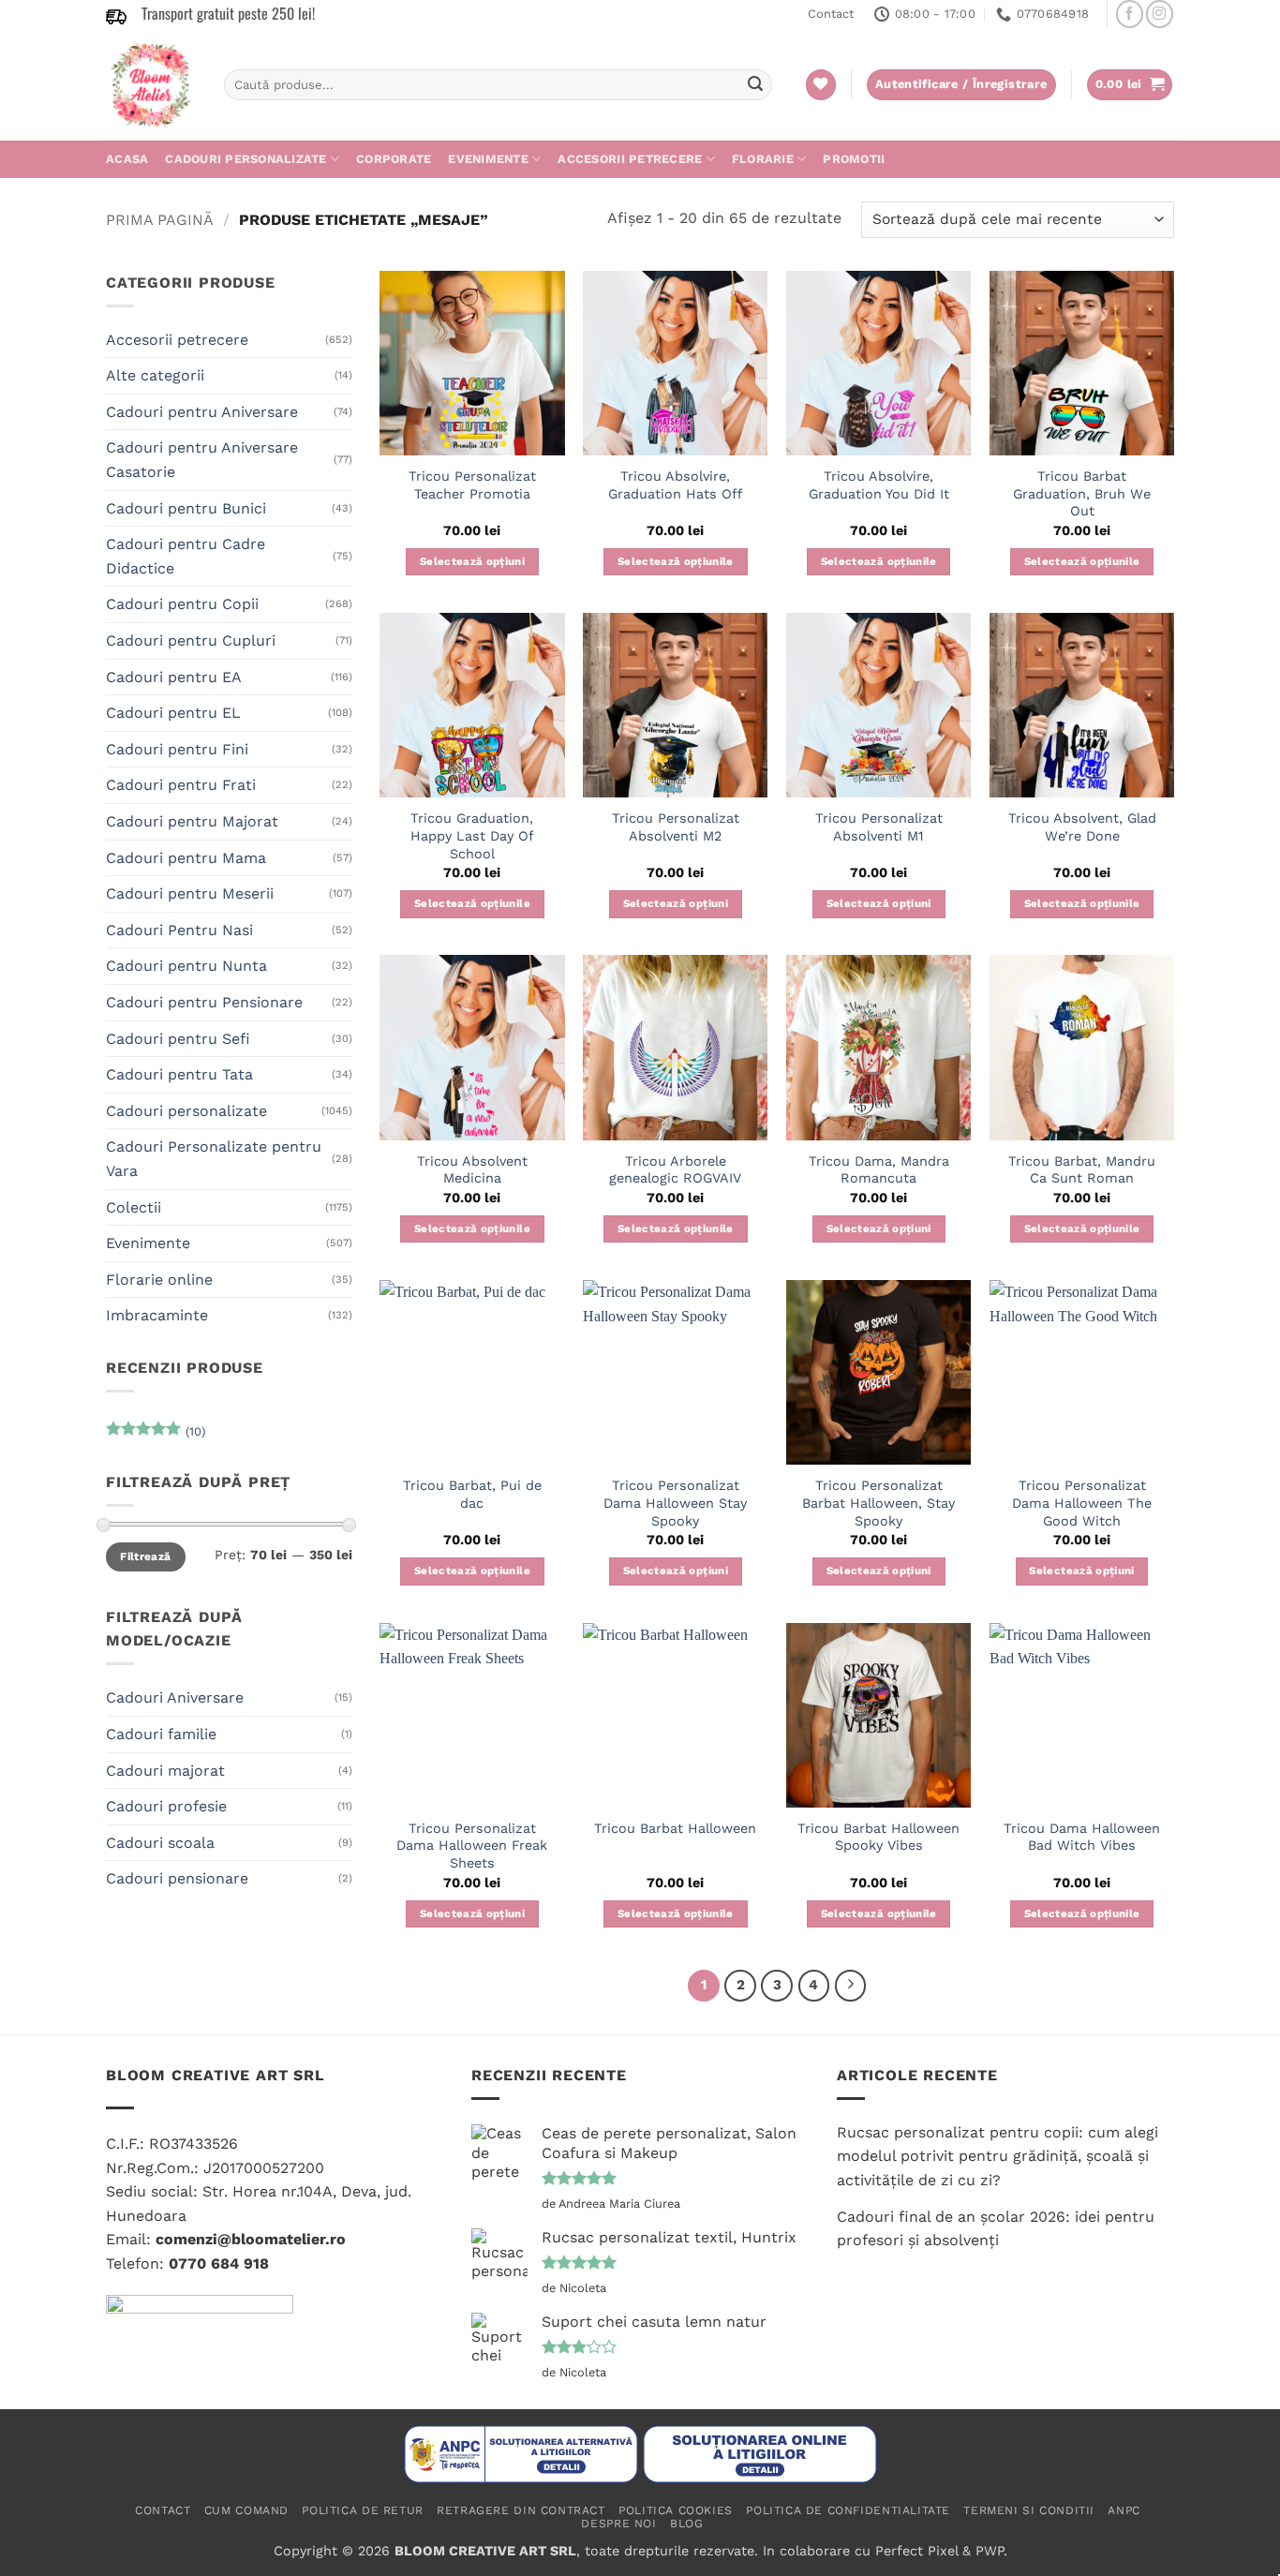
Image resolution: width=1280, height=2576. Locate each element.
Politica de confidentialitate (848, 2510)
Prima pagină (160, 220)
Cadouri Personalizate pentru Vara (214, 1159)
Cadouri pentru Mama (186, 858)
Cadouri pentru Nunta (186, 966)
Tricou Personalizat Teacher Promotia (472, 485)
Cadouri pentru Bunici (186, 508)
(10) (156, 1436)
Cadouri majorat (165, 1771)
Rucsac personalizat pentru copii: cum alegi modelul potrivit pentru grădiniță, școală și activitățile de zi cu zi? (997, 2156)
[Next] (851, 1986)
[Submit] (755, 85)
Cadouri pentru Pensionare (204, 1002)
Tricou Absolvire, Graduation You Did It (879, 485)
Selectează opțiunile (676, 561)
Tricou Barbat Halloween (675, 1828)
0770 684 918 (219, 2263)
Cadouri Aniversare (175, 1697)
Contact (831, 14)
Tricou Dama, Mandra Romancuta (879, 1170)
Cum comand (246, 2510)
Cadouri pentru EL (173, 713)
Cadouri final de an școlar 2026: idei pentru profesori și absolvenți (996, 2229)
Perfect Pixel (916, 2551)
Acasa (127, 159)
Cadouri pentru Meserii (190, 893)
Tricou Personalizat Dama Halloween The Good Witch (1082, 1503)
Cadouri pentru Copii (182, 604)
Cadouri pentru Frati (181, 785)
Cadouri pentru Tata (179, 1074)
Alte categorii (155, 375)
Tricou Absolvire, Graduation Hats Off (675, 485)
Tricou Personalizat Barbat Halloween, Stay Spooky (878, 1503)
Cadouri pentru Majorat (192, 821)
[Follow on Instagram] (1160, 14)
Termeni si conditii (1029, 2510)
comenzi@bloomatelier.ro (251, 2239)
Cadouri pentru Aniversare (202, 412)
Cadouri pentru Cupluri (191, 640)
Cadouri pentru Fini (177, 749)
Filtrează (145, 1556)
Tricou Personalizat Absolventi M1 (879, 827)
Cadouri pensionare (177, 1878)
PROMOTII (854, 159)
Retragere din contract (521, 2510)
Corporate (394, 159)
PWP (990, 2551)
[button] (1130, 85)
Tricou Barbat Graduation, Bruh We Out (1082, 493)
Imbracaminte (157, 1315)
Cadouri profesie (166, 1806)
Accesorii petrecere (630, 159)
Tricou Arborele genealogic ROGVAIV (675, 1170)
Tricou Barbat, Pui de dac (472, 1494)
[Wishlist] (821, 85)
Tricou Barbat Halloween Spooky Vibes (878, 1837)
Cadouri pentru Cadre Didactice (186, 556)
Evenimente (488, 159)
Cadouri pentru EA (174, 677)
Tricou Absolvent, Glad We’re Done (1082, 827)
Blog (686, 2524)
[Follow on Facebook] (1130, 14)
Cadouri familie (161, 1734)
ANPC (1124, 2510)
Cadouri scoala (160, 1843)
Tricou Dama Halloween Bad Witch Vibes (1082, 1837)
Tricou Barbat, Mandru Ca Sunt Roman (1082, 1170)
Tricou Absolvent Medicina (472, 1170)
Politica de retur (362, 2510)
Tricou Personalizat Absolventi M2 (676, 827)
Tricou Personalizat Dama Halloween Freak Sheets (472, 1846)
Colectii (134, 1207)
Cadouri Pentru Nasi (179, 930)
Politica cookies (676, 2510)
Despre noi (618, 2524)
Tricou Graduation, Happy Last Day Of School (472, 835)
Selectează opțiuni (472, 561)
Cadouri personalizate (246, 159)
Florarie (763, 159)
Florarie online (159, 1280)
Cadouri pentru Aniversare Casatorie (202, 460)
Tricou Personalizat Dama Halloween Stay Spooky (675, 1503)
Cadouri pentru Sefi (178, 1039)
